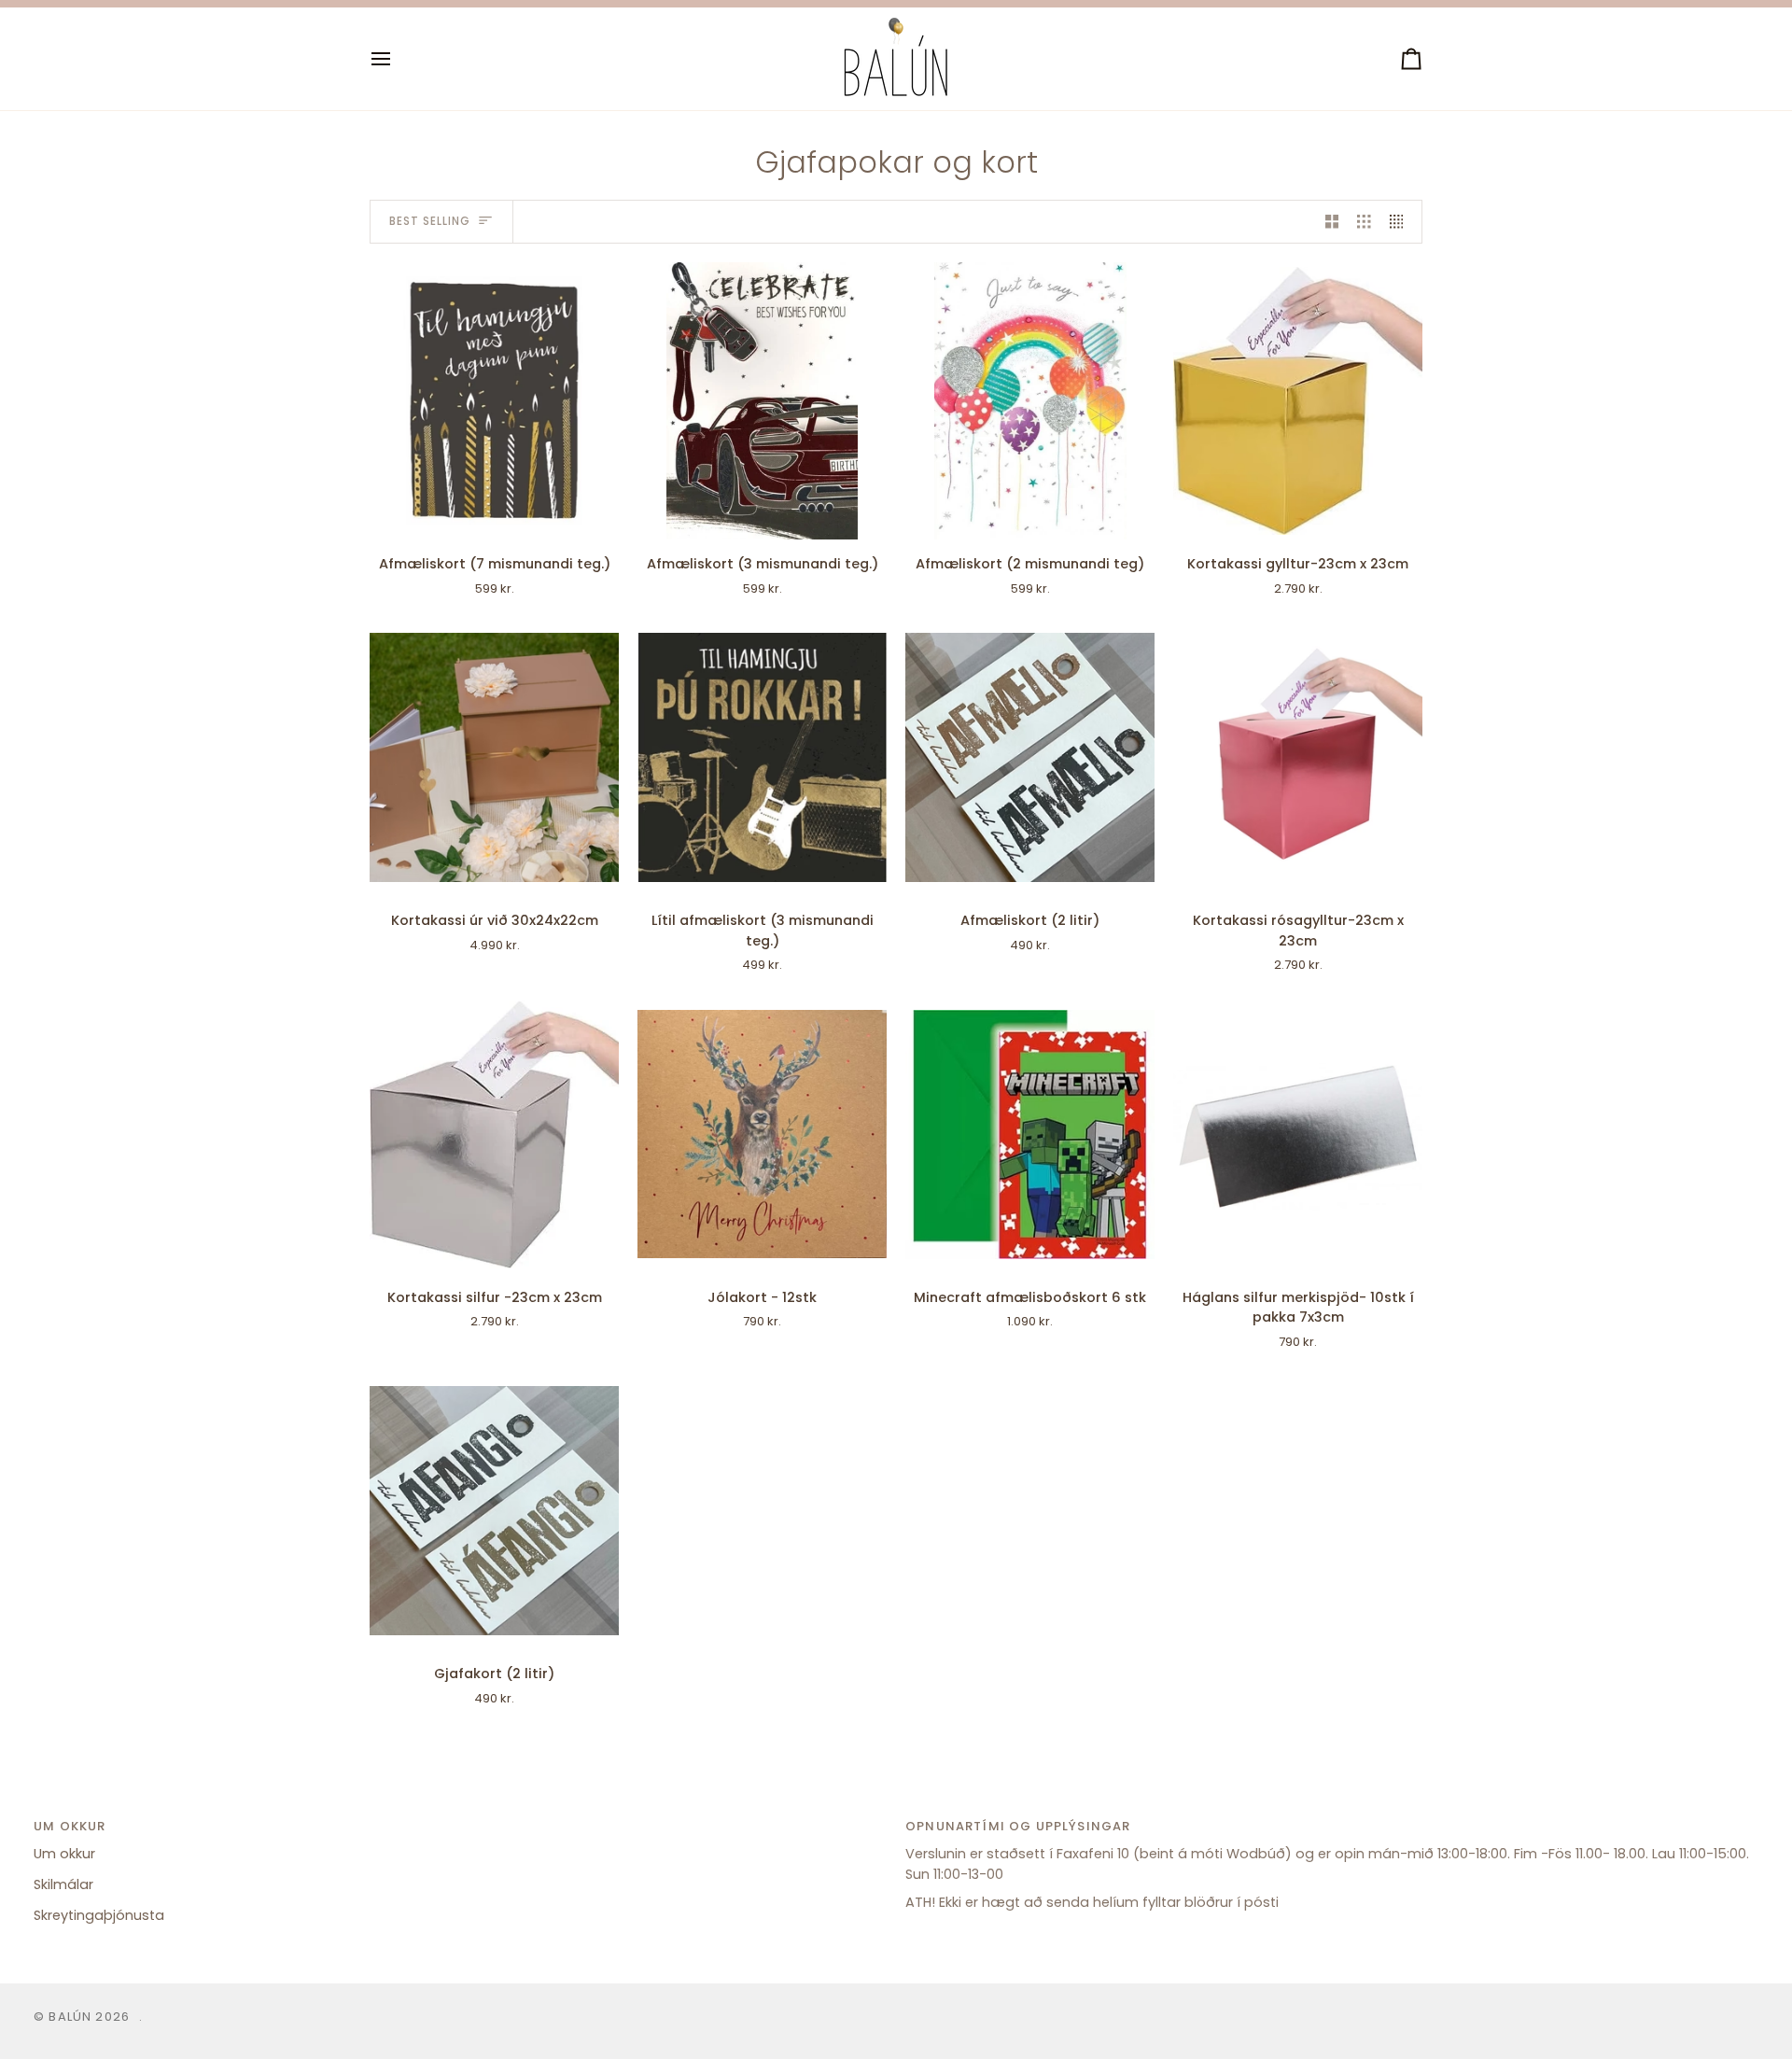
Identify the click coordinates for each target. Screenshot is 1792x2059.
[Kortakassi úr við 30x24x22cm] (494, 757)
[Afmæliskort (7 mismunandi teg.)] (494, 401)
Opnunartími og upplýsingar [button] (1018, 1826)
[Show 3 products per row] (1364, 222)
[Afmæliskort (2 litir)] (1030, 757)
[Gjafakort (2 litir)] (494, 1512)
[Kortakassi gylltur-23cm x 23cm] (1298, 401)
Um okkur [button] (70, 1826)
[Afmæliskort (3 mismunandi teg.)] (762, 401)
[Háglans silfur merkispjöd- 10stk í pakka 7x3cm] (1298, 1135)
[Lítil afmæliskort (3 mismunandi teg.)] (762, 757)
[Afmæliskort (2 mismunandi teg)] (1030, 401)
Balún (70, 2017)
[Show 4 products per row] (1401, 222)
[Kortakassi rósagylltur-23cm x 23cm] (1298, 757)
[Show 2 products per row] (1332, 222)
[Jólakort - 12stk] (762, 1135)
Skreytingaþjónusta (99, 1915)
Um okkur (64, 1854)
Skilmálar (63, 1884)
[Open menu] (398, 59)
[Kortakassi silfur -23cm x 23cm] (494, 1135)
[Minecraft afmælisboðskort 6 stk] (1030, 1135)
